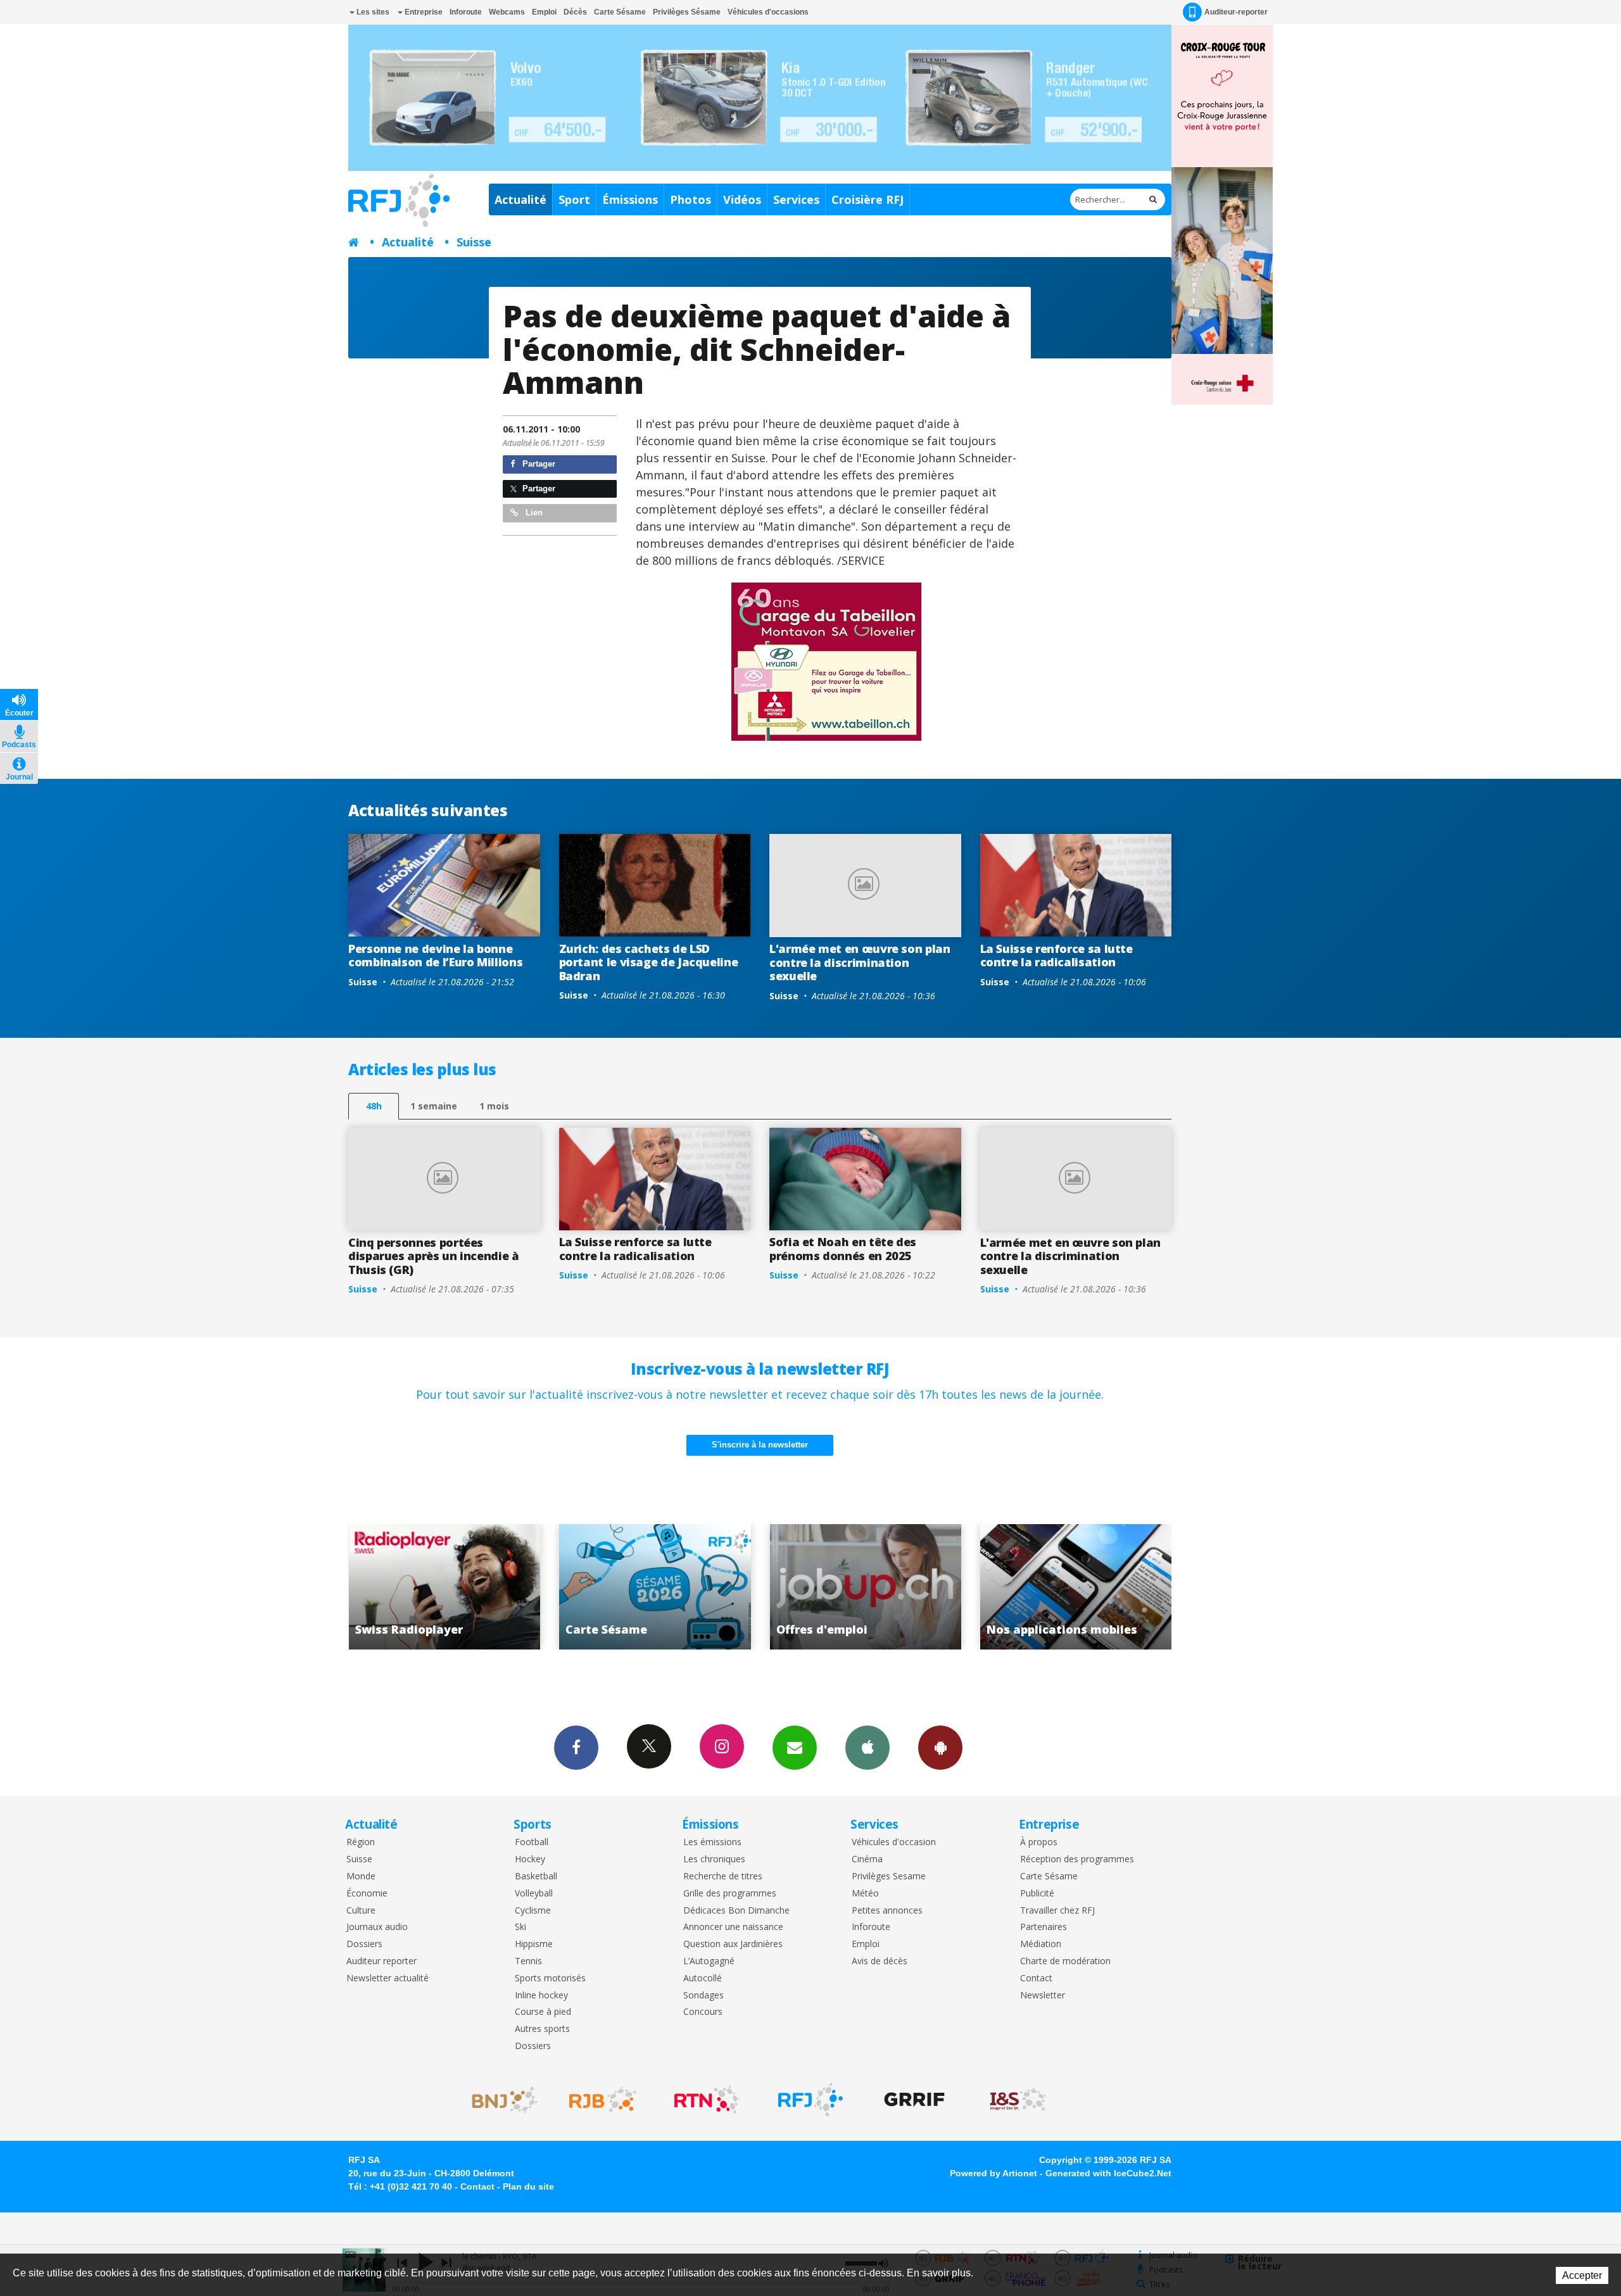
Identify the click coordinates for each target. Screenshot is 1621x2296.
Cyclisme (533, 1911)
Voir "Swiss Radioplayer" (1056, 1587)
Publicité (1037, 1894)
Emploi (544, 12)
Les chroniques (714, 1859)
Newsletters (795, 1748)
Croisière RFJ (867, 199)
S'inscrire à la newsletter (760, 1445)
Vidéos (742, 199)
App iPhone (867, 1748)
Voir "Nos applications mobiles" (846, 1587)
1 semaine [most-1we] (434, 1106)
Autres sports (542, 2029)
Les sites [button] (372, 12)
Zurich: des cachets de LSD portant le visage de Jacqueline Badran (649, 962)
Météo (865, 1894)
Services (796, 199)
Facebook (576, 1748)
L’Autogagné (709, 1961)
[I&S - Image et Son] (1018, 2100)
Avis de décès (880, 1961)
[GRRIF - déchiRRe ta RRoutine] (914, 2100)
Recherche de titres (723, 1877)
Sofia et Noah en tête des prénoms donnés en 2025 (843, 1249)
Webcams (507, 12)
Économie (367, 1894)
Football (532, 1842)
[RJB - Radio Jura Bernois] (603, 2100)
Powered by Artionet (993, 2173)
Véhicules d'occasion (894, 1842)
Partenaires (1044, 1927)
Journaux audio (377, 1927)
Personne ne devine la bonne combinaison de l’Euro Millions (435, 956)
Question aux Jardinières (733, 1944)
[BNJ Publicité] (499, 2100)
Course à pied (543, 2012)
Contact (1036, 1978)
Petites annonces (887, 1911)
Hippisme (534, 1944)
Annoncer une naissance (733, 1927)
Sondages (703, 1996)
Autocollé (703, 1978)
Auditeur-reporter (1236, 12)
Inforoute (466, 12)
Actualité (520, 199)
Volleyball (534, 1894)
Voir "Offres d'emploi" (635, 1587)
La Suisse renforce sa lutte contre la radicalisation (1056, 956)
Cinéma (867, 1859)
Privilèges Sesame (889, 1877)
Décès (575, 12)
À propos (1039, 1842)
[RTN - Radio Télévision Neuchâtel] (707, 2100)
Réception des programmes (1077, 1859)
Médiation (1041, 1944)
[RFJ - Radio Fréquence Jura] (810, 2100)
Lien (533, 513)
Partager (538, 464)
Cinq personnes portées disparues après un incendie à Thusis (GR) (434, 1256)
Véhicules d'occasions (768, 12)
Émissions (630, 199)
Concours (703, 2012)
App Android (940, 1748)
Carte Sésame (620, 12)
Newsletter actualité (388, 1978)
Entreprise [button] (423, 12)
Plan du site (528, 2186)
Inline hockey (541, 1996)
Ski (520, 1927)
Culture (361, 1911)
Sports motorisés (550, 1978)
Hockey (530, 1859)
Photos (691, 199)
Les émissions (712, 1842)
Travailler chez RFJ (1057, 1911)
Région (361, 1842)
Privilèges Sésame (687, 12)
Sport (574, 199)
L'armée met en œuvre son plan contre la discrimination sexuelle (860, 962)
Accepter (1582, 2275)
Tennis (528, 1961)
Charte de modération (1065, 1961)
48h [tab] (374, 1106)
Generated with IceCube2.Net (1108, 2173)
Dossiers (364, 1944)
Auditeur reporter (382, 1961)
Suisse (474, 242)
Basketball (536, 1877)
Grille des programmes (730, 1894)
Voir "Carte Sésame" (425, 1587)
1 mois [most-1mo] (494, 1106)
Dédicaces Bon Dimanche (736, 1911)
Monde (361, 1877)
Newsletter (1043, 1996)
